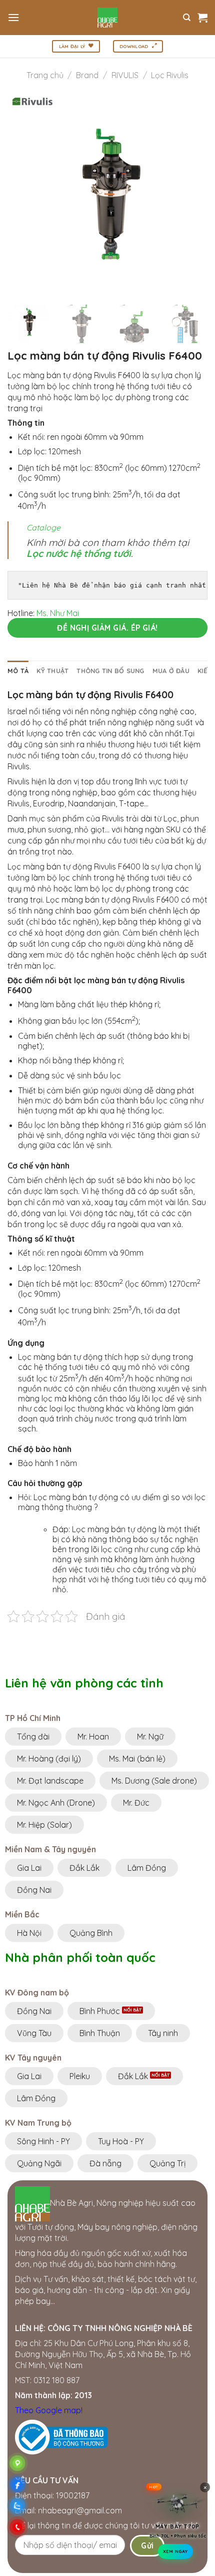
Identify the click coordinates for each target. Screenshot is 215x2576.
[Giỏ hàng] (202, 18)
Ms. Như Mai (58, 613)
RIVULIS (125, 75)
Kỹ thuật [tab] (52, 671)
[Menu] (13, 17)
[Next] (191, 196)
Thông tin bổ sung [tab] (110, 671)
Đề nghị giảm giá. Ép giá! (107, 628)
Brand (87, 75)
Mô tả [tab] (18, 671)
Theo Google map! (49, 2410)
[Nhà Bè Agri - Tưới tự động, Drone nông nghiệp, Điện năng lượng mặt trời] (108, 18)
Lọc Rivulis (170, 75)
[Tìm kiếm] (187, 18)
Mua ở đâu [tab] (171, 671)
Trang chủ (45, 75)
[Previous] (24, 196)
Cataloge (43, 527)
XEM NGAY (175, 2554)
